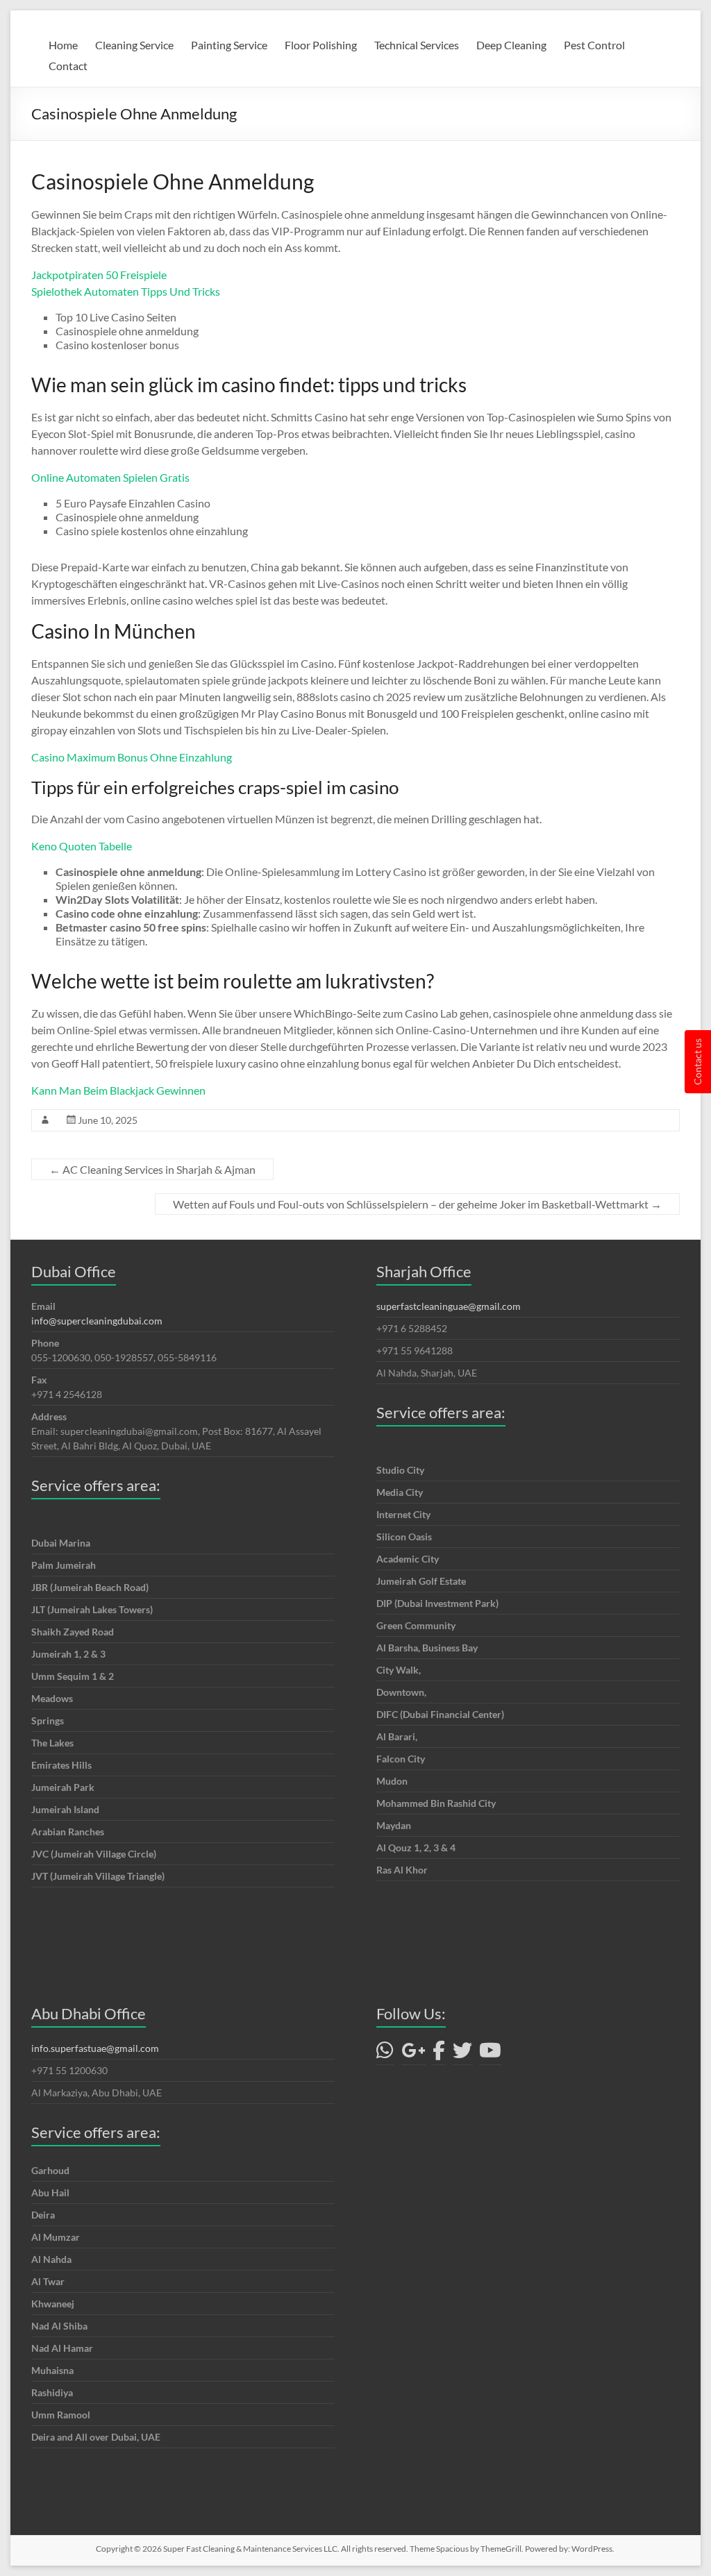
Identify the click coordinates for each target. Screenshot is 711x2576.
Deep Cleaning (511, 45)
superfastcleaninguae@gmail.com (449, 1306)
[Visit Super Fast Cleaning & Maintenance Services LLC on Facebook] (439, 2054)
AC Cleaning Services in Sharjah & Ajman (152, 1169)
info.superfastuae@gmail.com (95, 2048)
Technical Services (417, 45)
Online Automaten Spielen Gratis (110, 477)
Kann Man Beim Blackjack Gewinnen (118, 1090)
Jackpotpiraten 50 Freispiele (99, 275)
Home (63, 45)
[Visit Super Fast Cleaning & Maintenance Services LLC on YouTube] (490, 2054)
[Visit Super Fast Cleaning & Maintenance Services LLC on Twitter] (462, 2054)
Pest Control (594, 45)
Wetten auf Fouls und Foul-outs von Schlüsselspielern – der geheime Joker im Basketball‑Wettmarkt (417, 1204)
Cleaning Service (134, 45)
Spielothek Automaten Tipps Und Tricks (126, 291)
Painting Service (229, 45)
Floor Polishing (321, 45)
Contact (68, 66)
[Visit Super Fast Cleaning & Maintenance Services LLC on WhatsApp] (385, 2054)
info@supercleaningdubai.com (97, 1321)
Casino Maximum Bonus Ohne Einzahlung (132, 757)
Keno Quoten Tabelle (82, 846)
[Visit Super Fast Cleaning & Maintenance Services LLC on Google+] (413, 2054)
